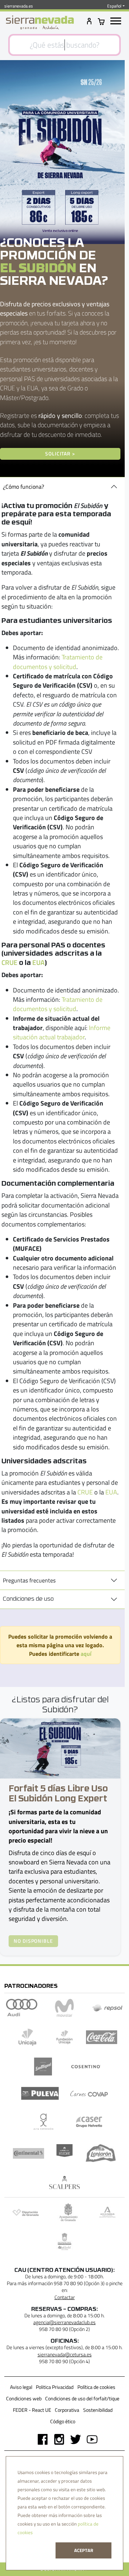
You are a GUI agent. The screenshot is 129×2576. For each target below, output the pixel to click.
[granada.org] (68, 2212)
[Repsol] (107, 2008)
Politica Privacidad (55, 2387)
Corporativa (67, 2410)
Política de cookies (96, 2387)
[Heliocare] (64, 2153)
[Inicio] (40, 23)
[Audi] (22, 2008)
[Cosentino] (86, 2067)
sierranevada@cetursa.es (65, 2355)
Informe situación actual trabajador (62, 1032)
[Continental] (29, 2153)
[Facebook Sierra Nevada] (40, 2439)
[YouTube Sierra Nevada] (89, 2439)
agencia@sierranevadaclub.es (64, 2322)
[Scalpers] (64, 2182)
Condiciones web (24, 2399)
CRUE (9, 962)
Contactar (65, 2297)
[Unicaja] (28, 2037)
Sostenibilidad (98, 2410)
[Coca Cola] (102, 2037)
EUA (38, 962)
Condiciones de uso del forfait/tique (82, 2399)
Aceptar (84, 2550)
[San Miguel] (43, 2067)
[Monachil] (64, 2241)
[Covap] (89, 2093)
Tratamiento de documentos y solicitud (58, 662)
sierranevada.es (19, 6)
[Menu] (116, 21)
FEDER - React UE (32, 2410)
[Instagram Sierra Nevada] (56, 2439)
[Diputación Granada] (25, 2212)
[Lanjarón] (101, 2153)
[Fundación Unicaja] (64, 2037)
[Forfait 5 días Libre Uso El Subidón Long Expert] (60, 1748)
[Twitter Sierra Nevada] (73, 2439)
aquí (86, 1654)
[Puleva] (40, 2093)
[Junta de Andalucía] (107, 2212)
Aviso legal (21, 2387)
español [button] (114, 6)
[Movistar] (64, 2008)
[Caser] (89, 2122)
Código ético (63, 2421)
